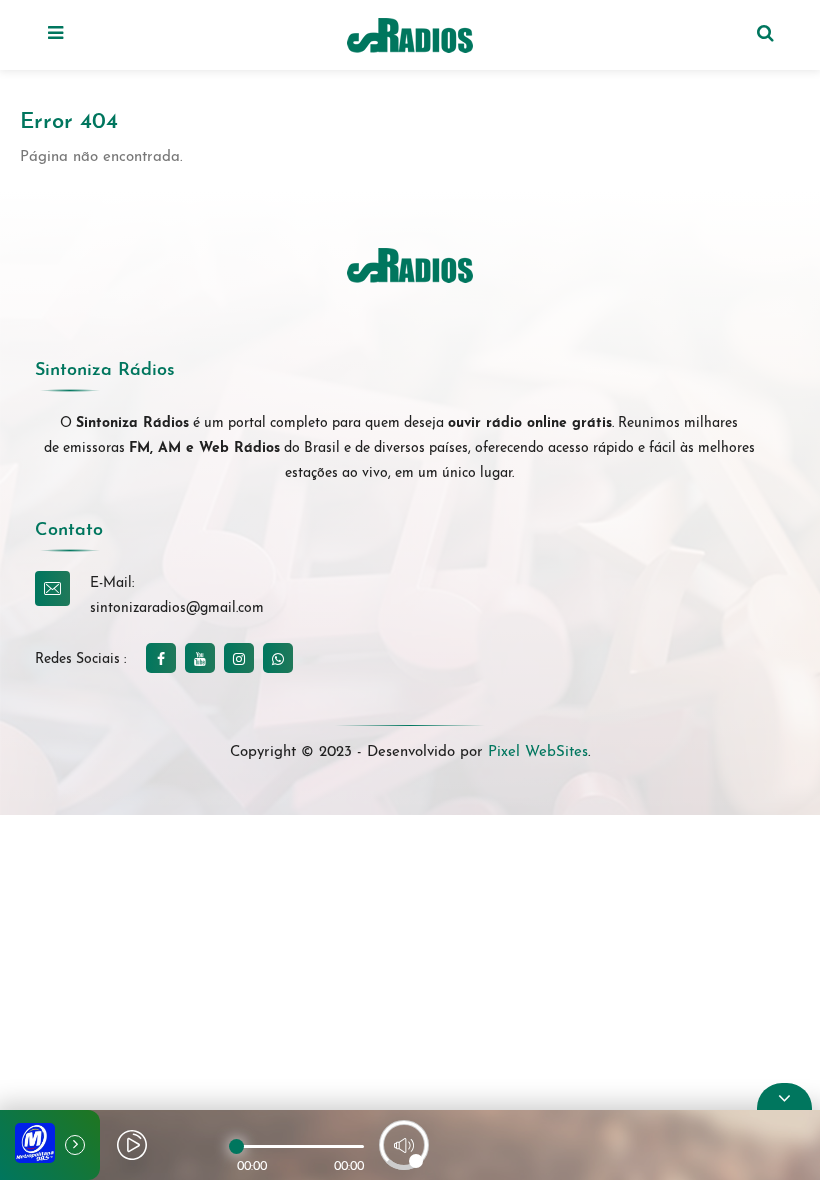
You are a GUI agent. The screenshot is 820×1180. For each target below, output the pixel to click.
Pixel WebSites (538, 752)
